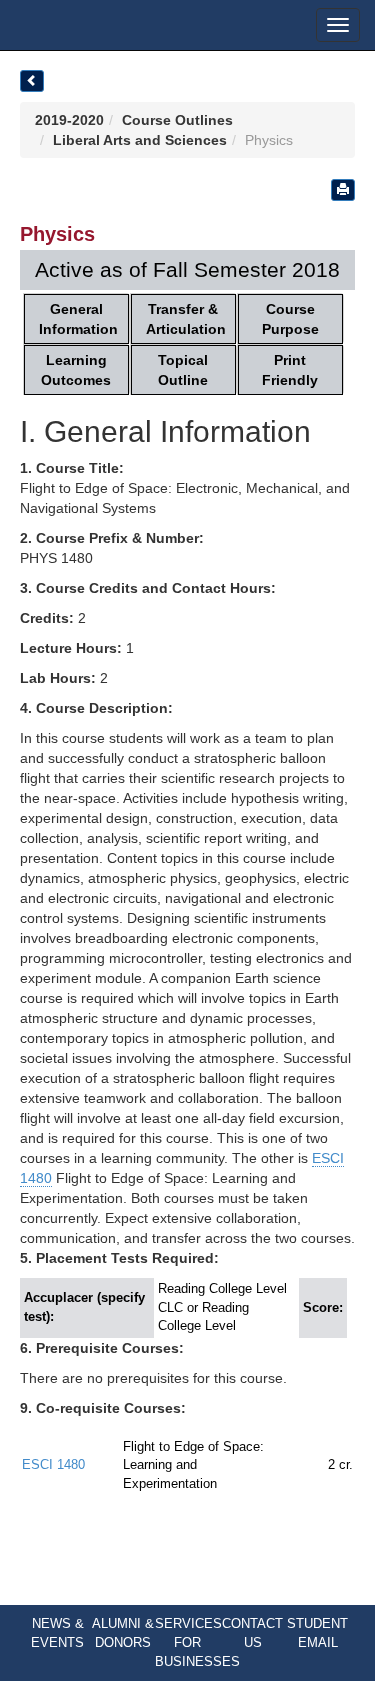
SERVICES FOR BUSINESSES (197, 1642)
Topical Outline (183, 370)
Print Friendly (290, 370)
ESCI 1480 (53, 1464)
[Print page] (343, 190)
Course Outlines (177, 120)
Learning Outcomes (76, 370)
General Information (78, 319)
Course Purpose (290, 319)
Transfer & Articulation (186, 319)
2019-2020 (69, 120)
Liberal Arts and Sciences (140, 140)
